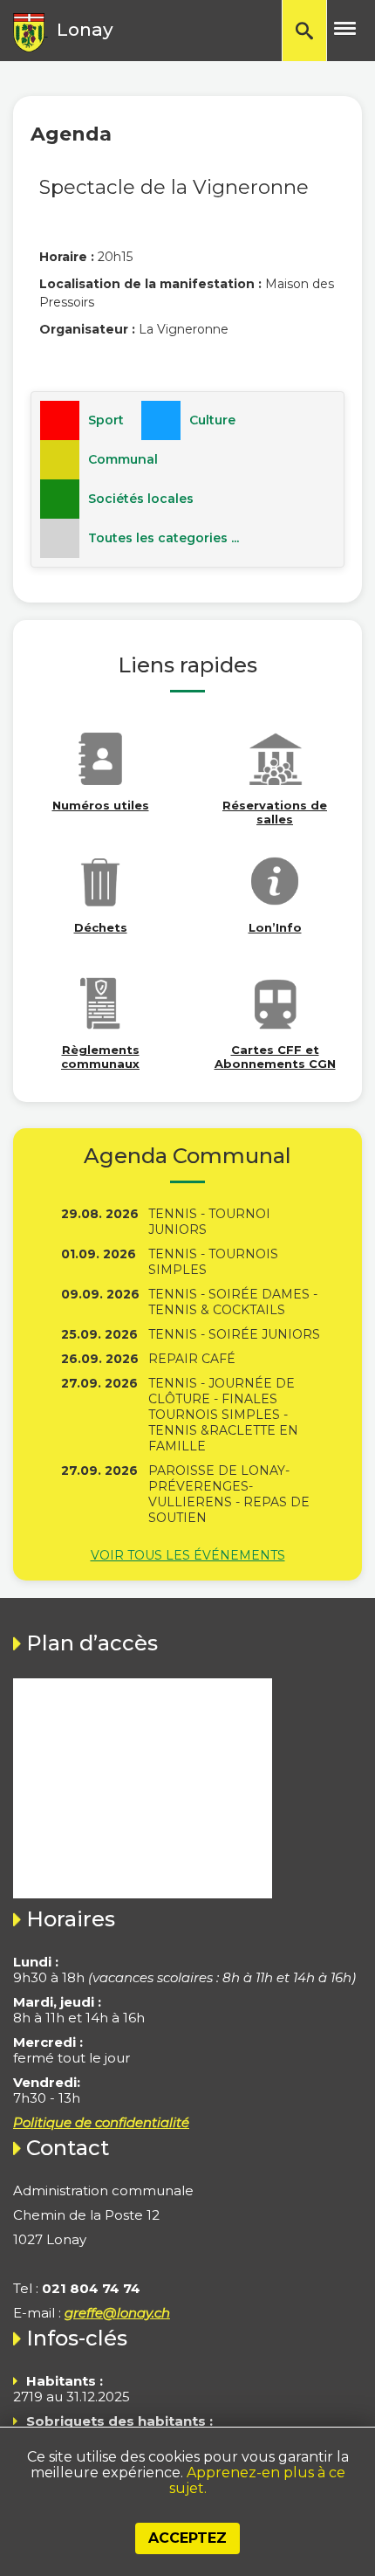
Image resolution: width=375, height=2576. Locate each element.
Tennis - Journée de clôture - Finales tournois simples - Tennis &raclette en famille (223, 1415)
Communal (123, 459)
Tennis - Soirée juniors (234, 1334)
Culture (212, 420)
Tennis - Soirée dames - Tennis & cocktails (233, 1302)
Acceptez (187, 2538)
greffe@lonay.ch (117, 2313)
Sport (106, 420)
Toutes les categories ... (164, 538)
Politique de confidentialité (101, 2122)
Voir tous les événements (188, 1555)
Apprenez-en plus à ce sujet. (257, 2480)
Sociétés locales (141, 499)
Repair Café (192, 1359)
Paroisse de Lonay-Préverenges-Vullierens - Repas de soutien (229, 1494)
